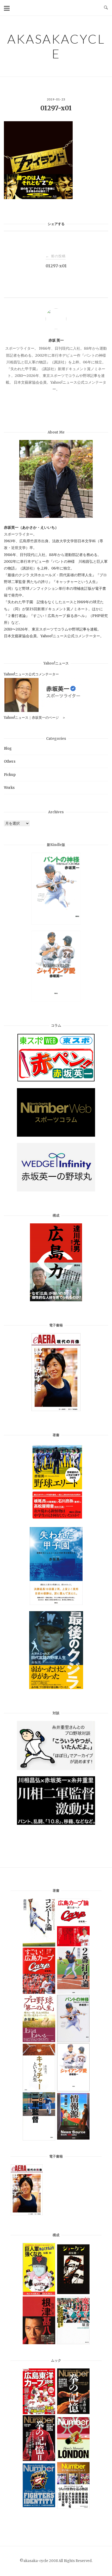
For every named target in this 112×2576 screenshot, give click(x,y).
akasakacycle (56, 46)
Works (9, 788)
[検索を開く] (106, 8)
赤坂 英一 (56, 340)
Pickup (10, 775)
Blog (8, 748)
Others (10, 761)
